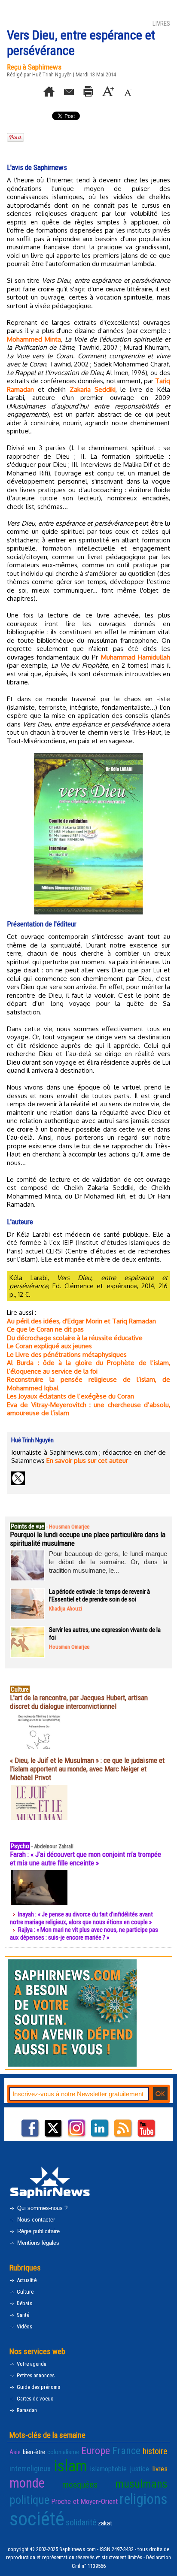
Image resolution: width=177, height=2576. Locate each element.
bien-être (34, 2452)
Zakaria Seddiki (93, 389)
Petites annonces (35, 2375)
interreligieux (30, 2469)
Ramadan (26, 2410)
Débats (24, 2303)
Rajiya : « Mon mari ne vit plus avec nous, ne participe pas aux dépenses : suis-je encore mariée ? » (84, 1934)
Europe (96, 2451)
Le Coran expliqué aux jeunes (49, 1346)
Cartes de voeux (34, 2399)
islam (70, 2466)
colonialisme (63, 2452)
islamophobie (108, 2469)
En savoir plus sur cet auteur (87, 1461)
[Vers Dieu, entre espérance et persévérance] (88, 756)
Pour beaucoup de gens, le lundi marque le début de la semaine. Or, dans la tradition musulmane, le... (108, 1562)
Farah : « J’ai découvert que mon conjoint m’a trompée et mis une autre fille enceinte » (85, 1859)
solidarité (81, 2522)
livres (160, 2469)
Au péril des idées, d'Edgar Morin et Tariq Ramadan (81, 1321)
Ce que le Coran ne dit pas (45, 1329)
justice (139, 2469)
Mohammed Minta (34, 339)
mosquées (80, 2485)
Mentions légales (37, 2243)
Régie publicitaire (38, 2231)
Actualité (26, 2280)
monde (27, 2483)
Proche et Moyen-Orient (85, 2501)
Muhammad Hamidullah (136, 657)
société (37, 2519)
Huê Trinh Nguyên (52, 74)
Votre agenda (31, 2364)
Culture (24, 2292)
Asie (15, 2452)
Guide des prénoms (38, 2387)
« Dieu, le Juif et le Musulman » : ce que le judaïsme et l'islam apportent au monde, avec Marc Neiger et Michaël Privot (87, 1769)
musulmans (141, 2484)
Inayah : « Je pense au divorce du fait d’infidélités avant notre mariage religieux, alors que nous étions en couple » (81, 1918)
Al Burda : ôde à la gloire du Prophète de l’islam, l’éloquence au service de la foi (88, 1367)
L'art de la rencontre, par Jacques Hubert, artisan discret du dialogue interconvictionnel (79, 1702)
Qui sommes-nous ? (41, 2208)
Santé (22, 2315)
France (126, 2451)
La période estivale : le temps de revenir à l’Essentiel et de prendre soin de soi (99, 1595)
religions (143, 2499)
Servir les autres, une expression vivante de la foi (105, 1634)
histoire (155, 2451)
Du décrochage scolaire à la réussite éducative (75, 1338)
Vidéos (24, 2326)
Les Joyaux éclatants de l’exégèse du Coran (70, 1396)
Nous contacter (35, 2220)
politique (29, 2500)
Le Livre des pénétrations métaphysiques (67, 1355)
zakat (105, 2523)
